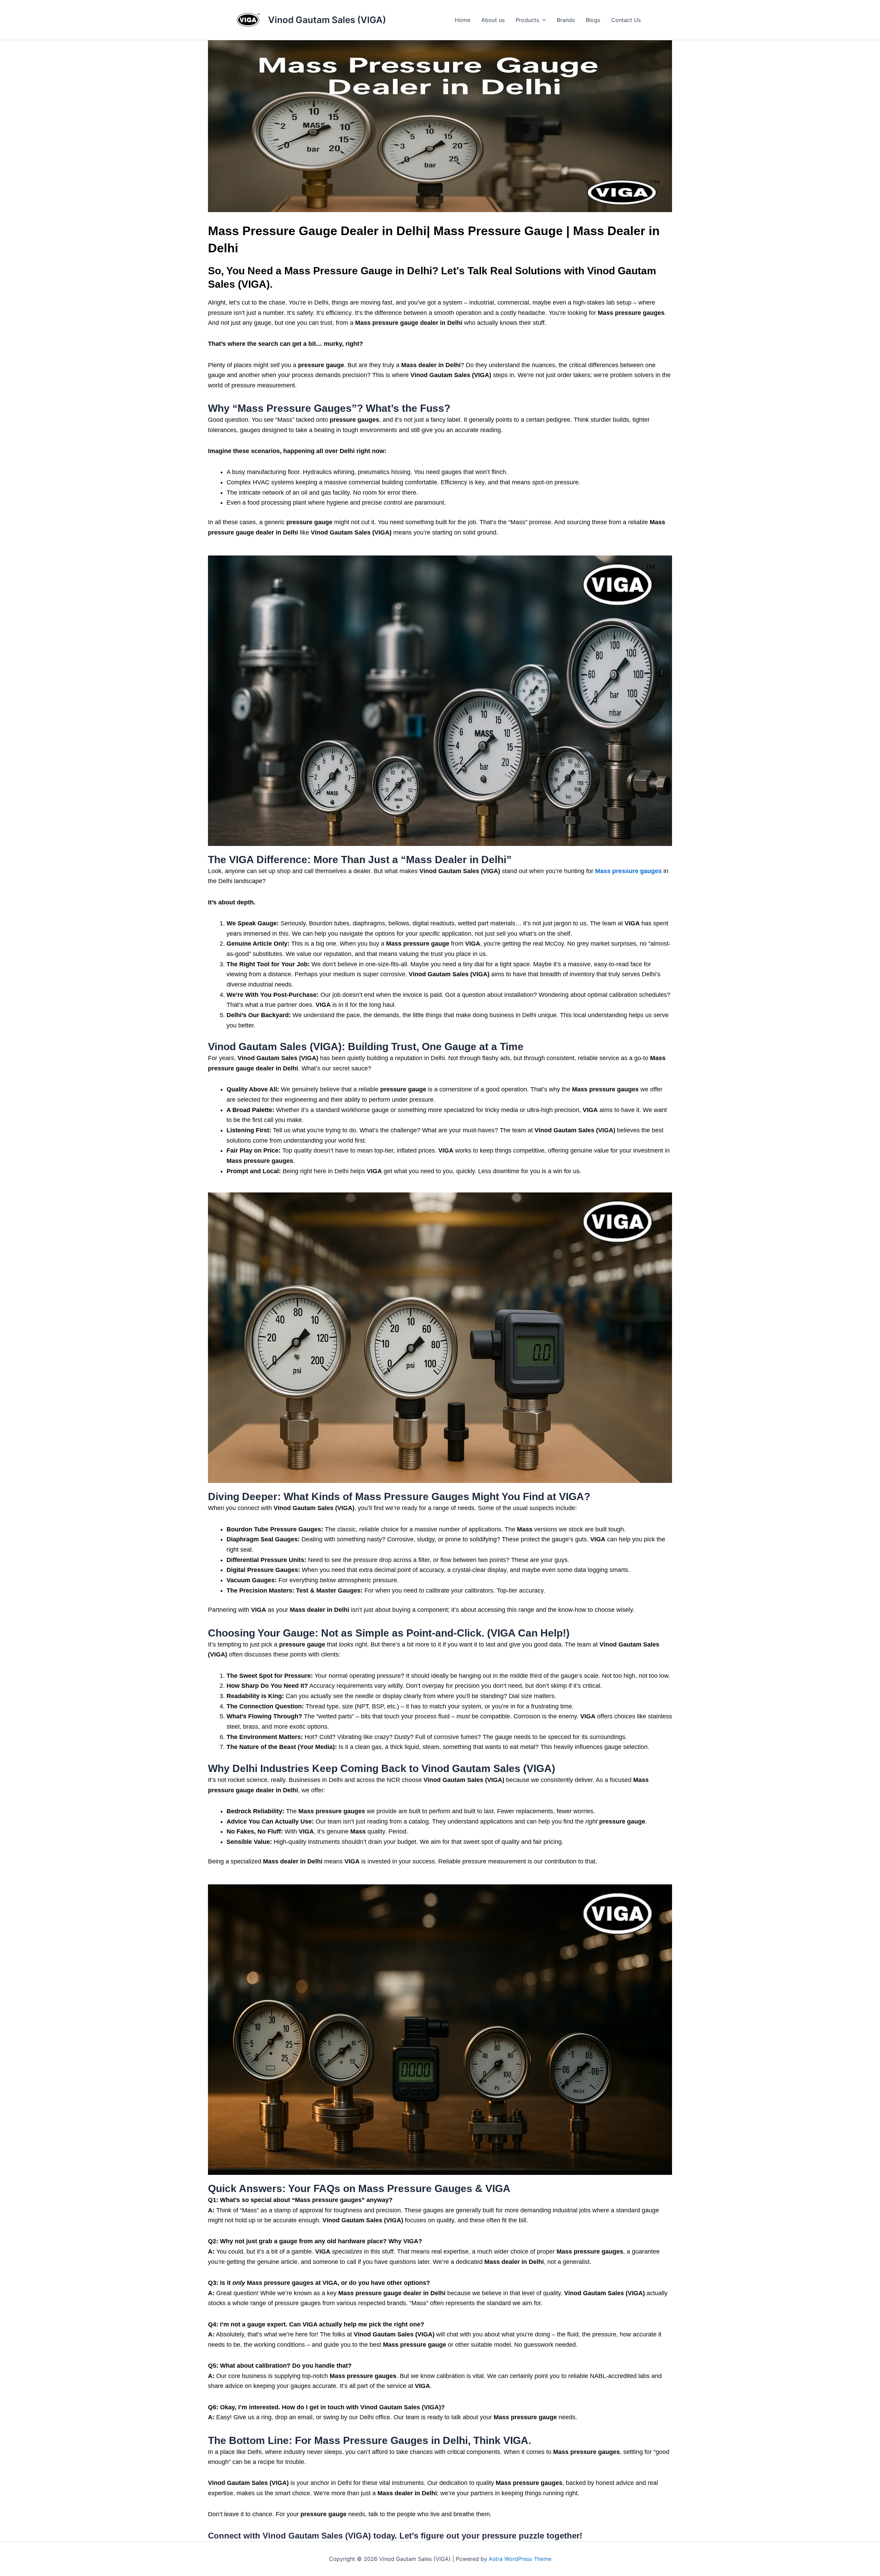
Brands (566, 20)
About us (493, 20)
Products (527, 20)
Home (463, 20)
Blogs (593, 20)
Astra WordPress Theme (520, 2559)
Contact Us (626, 20)
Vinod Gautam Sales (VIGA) (327, 20)
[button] (542, 20)
